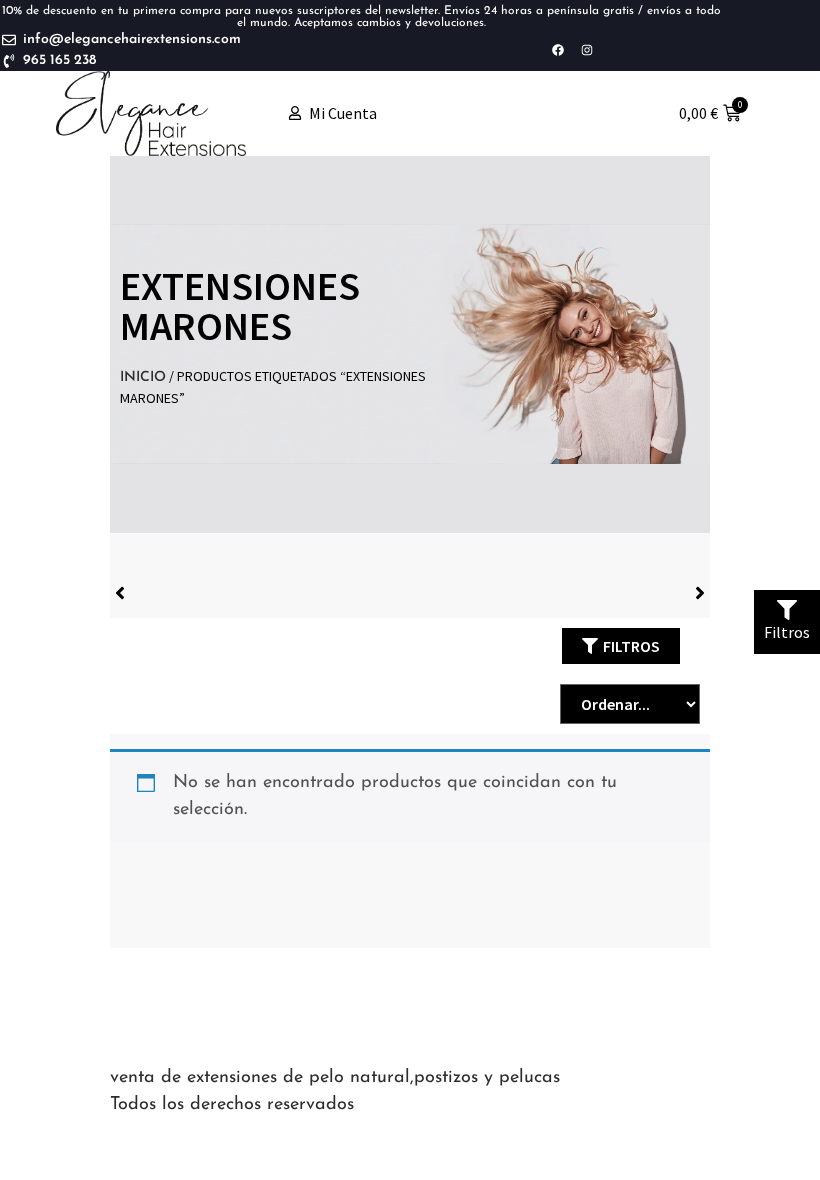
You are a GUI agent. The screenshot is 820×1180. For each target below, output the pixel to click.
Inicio (143, 377)
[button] (621, 646)
